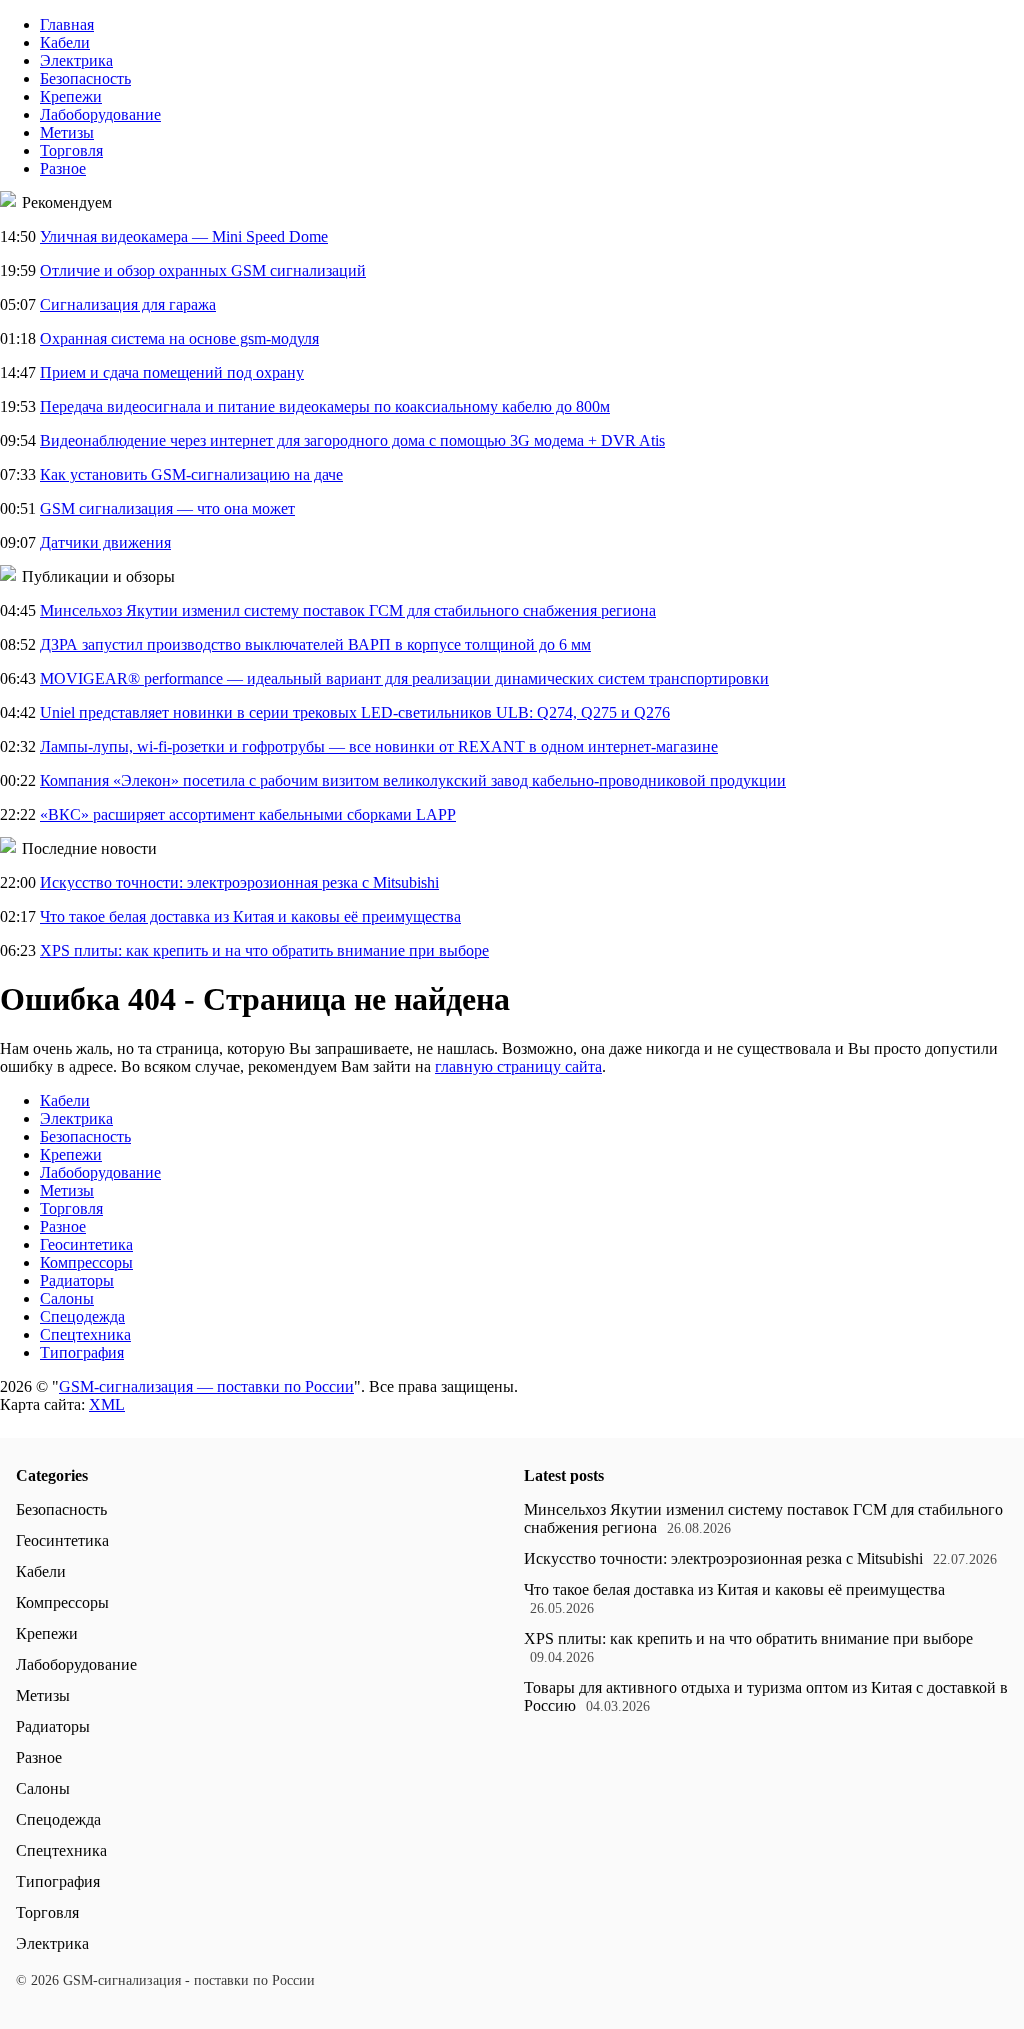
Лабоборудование (100, 114)
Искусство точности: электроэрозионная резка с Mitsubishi (239, 882)
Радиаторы (77, 1280)
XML (107, 1404)
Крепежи (71, 96)
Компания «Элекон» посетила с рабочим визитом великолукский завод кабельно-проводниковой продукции (413, 780)
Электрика (76, 60)
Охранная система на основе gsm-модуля (179, 338)
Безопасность (85, 78)
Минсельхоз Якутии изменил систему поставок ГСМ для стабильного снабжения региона (348, 610)
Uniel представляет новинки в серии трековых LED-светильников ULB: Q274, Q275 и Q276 (355, 712)
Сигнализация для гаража (128, 304)
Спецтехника (85, 1334)
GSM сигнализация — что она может (167, 508)
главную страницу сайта (518, 1066)
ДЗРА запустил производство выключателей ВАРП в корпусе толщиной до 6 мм (315, 644)
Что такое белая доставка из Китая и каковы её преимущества (250, 916)
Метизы (67, 132)
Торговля (71, 150)
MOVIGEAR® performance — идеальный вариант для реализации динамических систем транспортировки (404, 678)
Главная (67, 24)
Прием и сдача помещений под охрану (172, 372)
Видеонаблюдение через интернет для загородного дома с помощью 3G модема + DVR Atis (352, 440)
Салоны (67, 1298)
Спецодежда (82, 1316)
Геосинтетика (86, 1244)
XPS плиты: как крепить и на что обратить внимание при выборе (264, 950)
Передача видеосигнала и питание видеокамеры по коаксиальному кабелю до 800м (325, 406)
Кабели (65, 42)
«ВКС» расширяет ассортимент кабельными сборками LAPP (248, 814)
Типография (82, 1352)
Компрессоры (86, 1262)
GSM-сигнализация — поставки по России (206, 1386)
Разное (63, 168)
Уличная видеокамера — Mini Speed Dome (184, 236)
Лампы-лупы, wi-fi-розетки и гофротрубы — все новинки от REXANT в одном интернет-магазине (379, 746)
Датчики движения (105, 542)
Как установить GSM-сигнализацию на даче (191, 474)
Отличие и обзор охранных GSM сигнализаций (203, 270)
